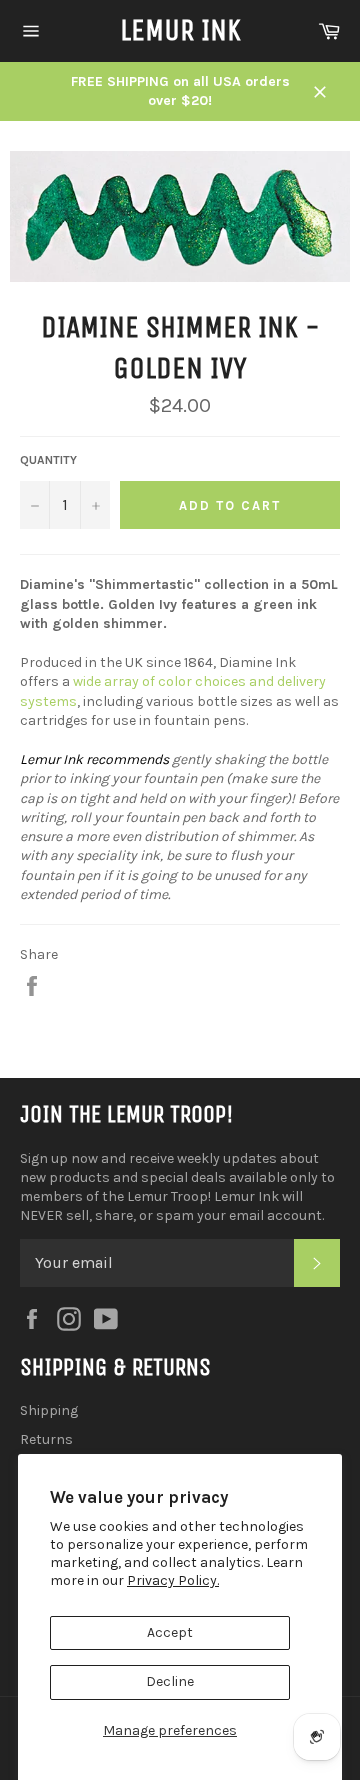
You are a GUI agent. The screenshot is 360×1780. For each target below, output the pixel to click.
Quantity (48, 460)
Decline (170, 1681)
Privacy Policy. (173, 1580)
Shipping (49, 1410)
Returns (46, 1439)
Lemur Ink (180, 30)
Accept (170, 1632)
